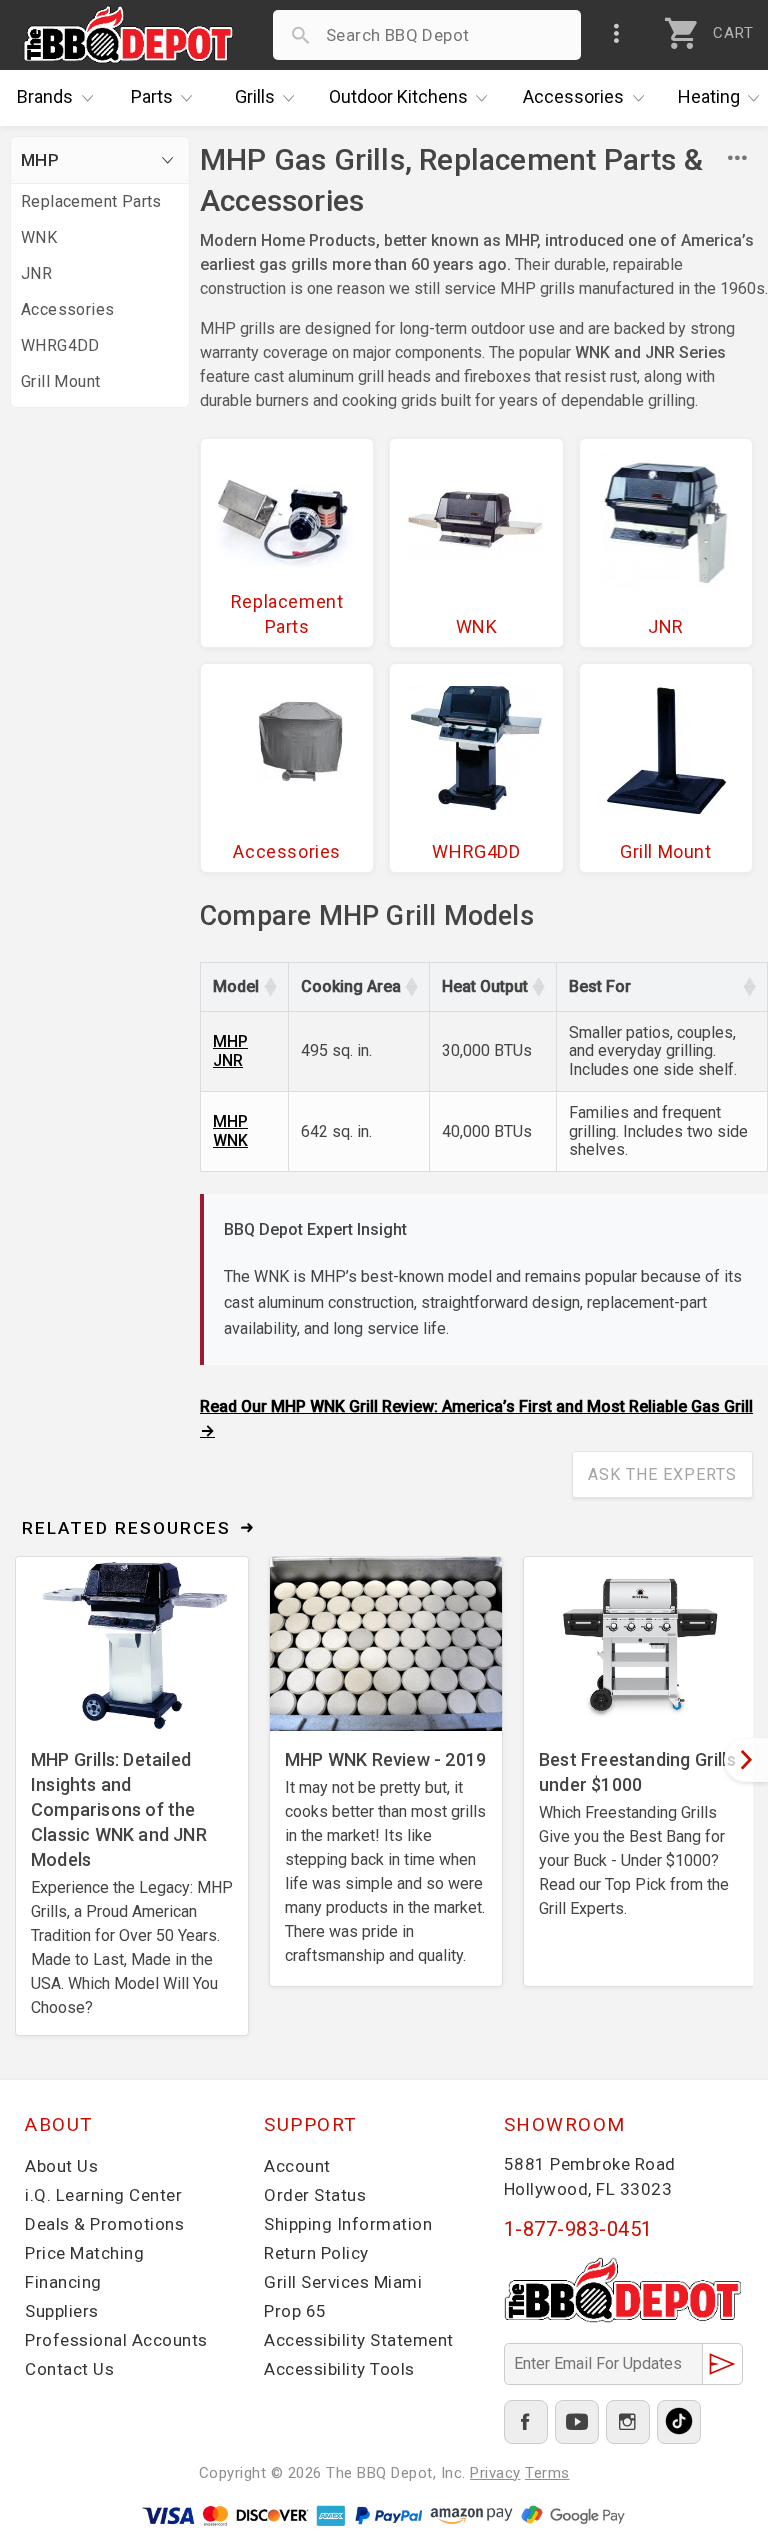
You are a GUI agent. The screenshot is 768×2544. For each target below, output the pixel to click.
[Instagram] (628, 2422)
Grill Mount (60, 381)
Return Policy (316, 2253)
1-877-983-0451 (578, 2229)
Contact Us (69, 2369)
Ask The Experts (662, 1474)
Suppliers (62, 2311)
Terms (547, 2473)
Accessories (573, 96)
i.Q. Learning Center (103, 2195)
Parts (152, 96)
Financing (63, 2282)
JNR (36, 273)
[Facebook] (526, 2422)
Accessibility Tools (339, 2369)
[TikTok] (679, 2422)
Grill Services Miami (343, 2282)
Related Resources (126, 1528)
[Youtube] (577, 2422)
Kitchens (398, 96)
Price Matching (84, 2253)
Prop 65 (295, 2311)
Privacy (495, 2473)
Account (297, 2166)
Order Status (315, 2195)
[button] (270, 987)
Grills (255, 96)
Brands (45, 96)
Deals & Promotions (104, 2224)
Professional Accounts (116, 2340)
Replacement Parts (91, 201)
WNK (39, 237)
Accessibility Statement (359, 2340)
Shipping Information (348, 2224)
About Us (61, 2166)
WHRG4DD (60, 345)
